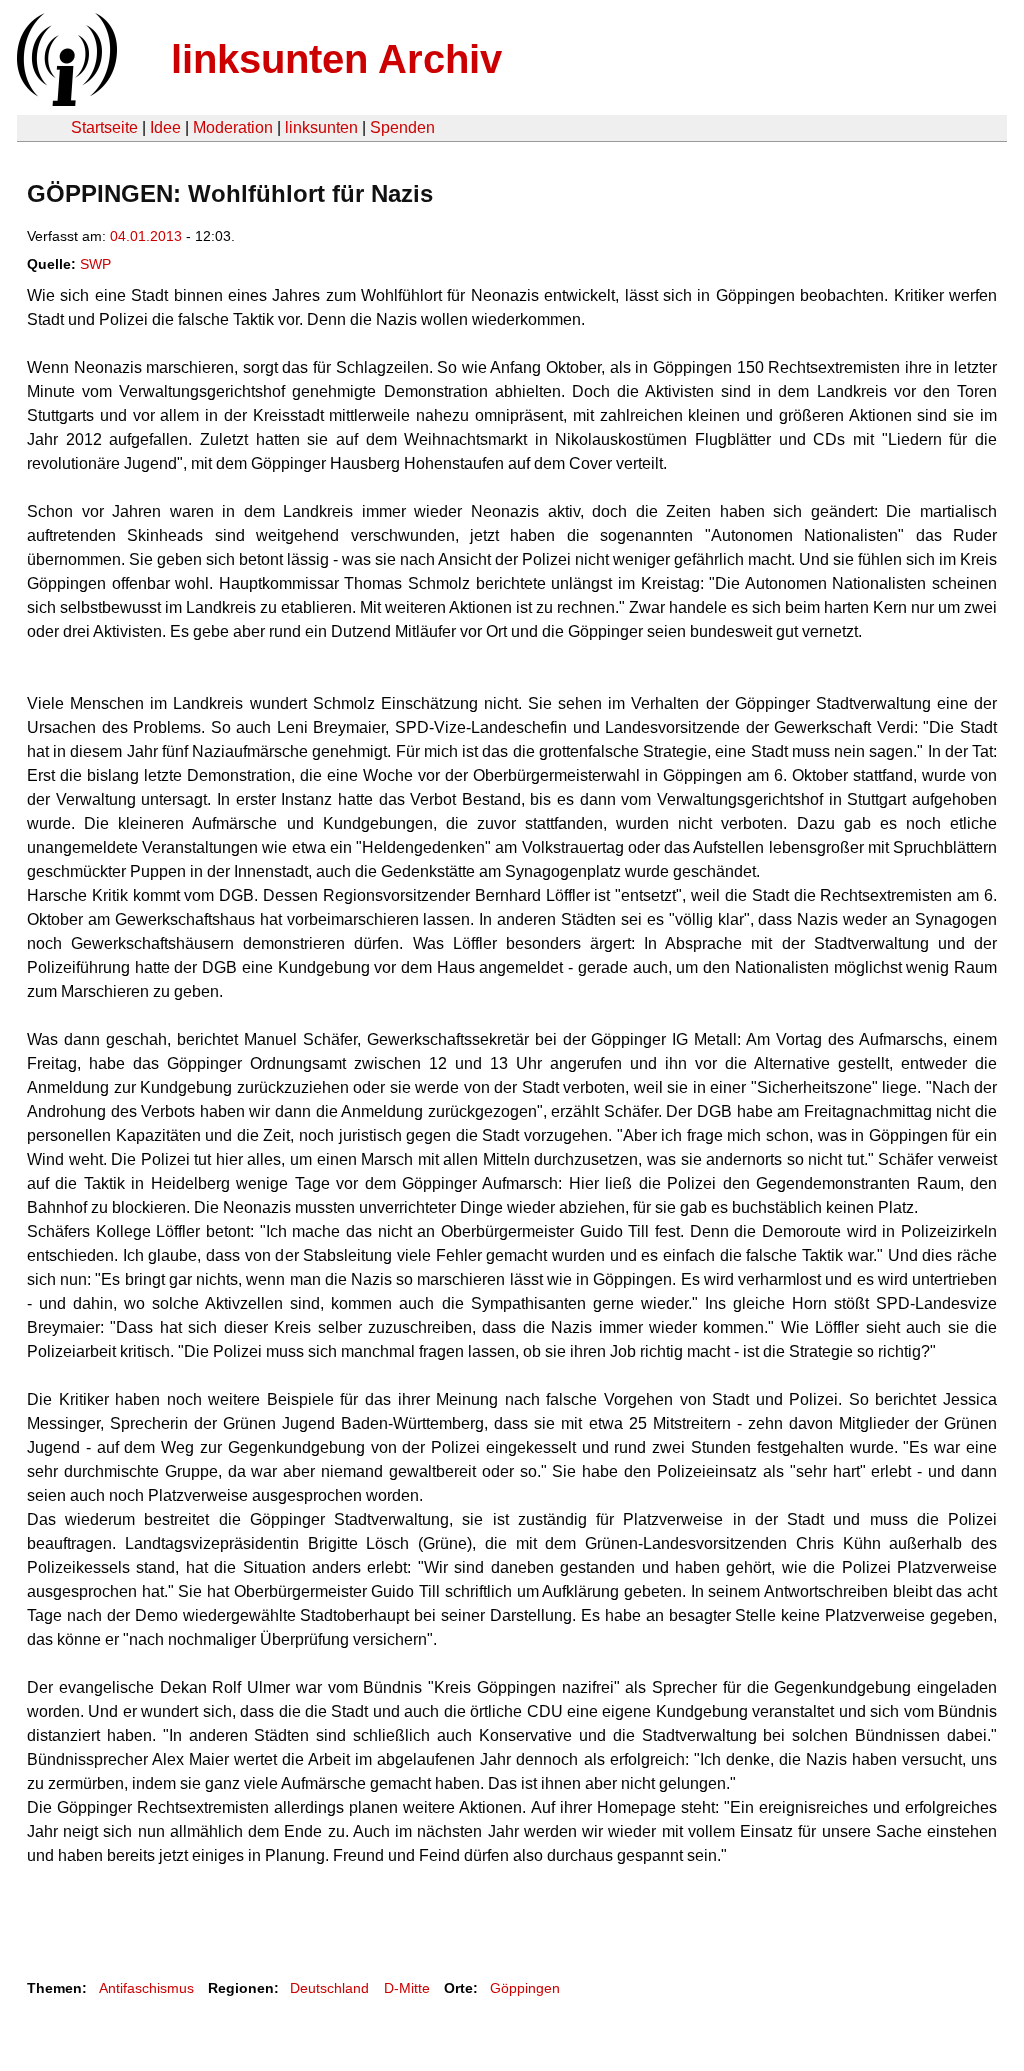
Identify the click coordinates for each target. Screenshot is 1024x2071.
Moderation (233, 127)
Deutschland (329, 1988)
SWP (95, 264)
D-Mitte (407, 1988)
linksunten (321, 127)
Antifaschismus (146, 1988)
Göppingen (525, 1988)
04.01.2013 (146, 236)
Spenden (402, 127)
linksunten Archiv (336, 59)
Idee (165, 127)
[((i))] (65, 100)
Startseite (104, 127)
